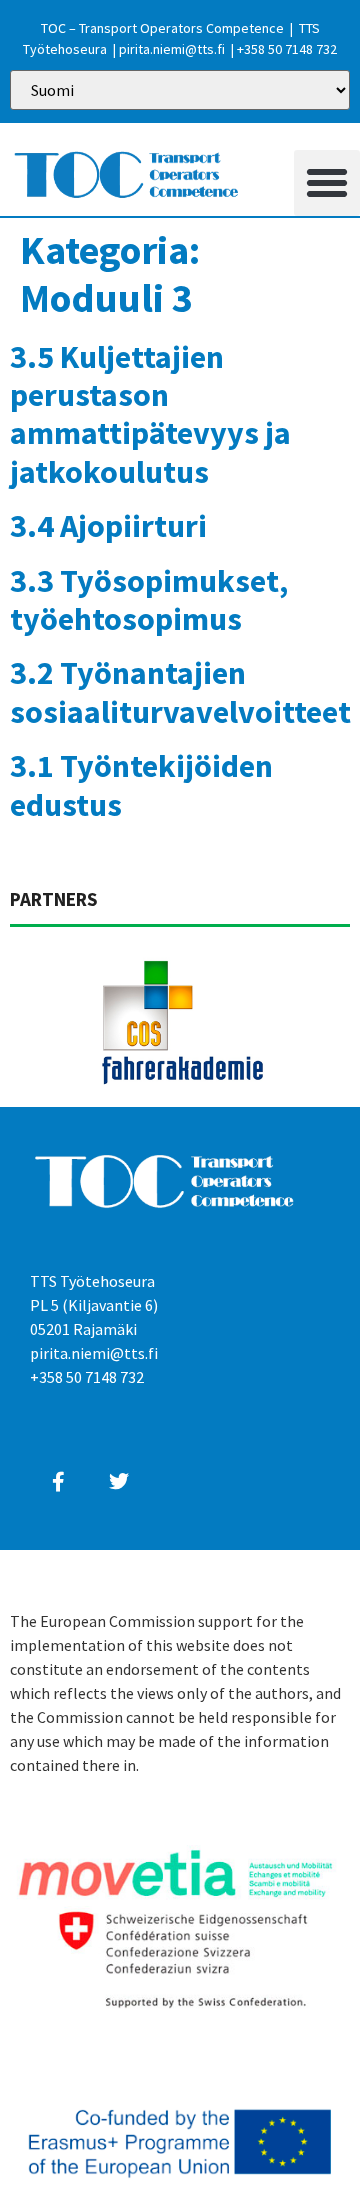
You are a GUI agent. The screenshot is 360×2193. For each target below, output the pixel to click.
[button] (327, 183)
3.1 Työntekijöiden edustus (141, 785)
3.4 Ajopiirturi (108, 526)
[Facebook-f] (58, 1482)
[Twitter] (119, 1482)
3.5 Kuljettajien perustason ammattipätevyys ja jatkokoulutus (150, 414)
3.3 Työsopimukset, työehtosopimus (149, 600)
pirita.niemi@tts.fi (172, 49)
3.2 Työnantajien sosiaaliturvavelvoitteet (180, 692)
